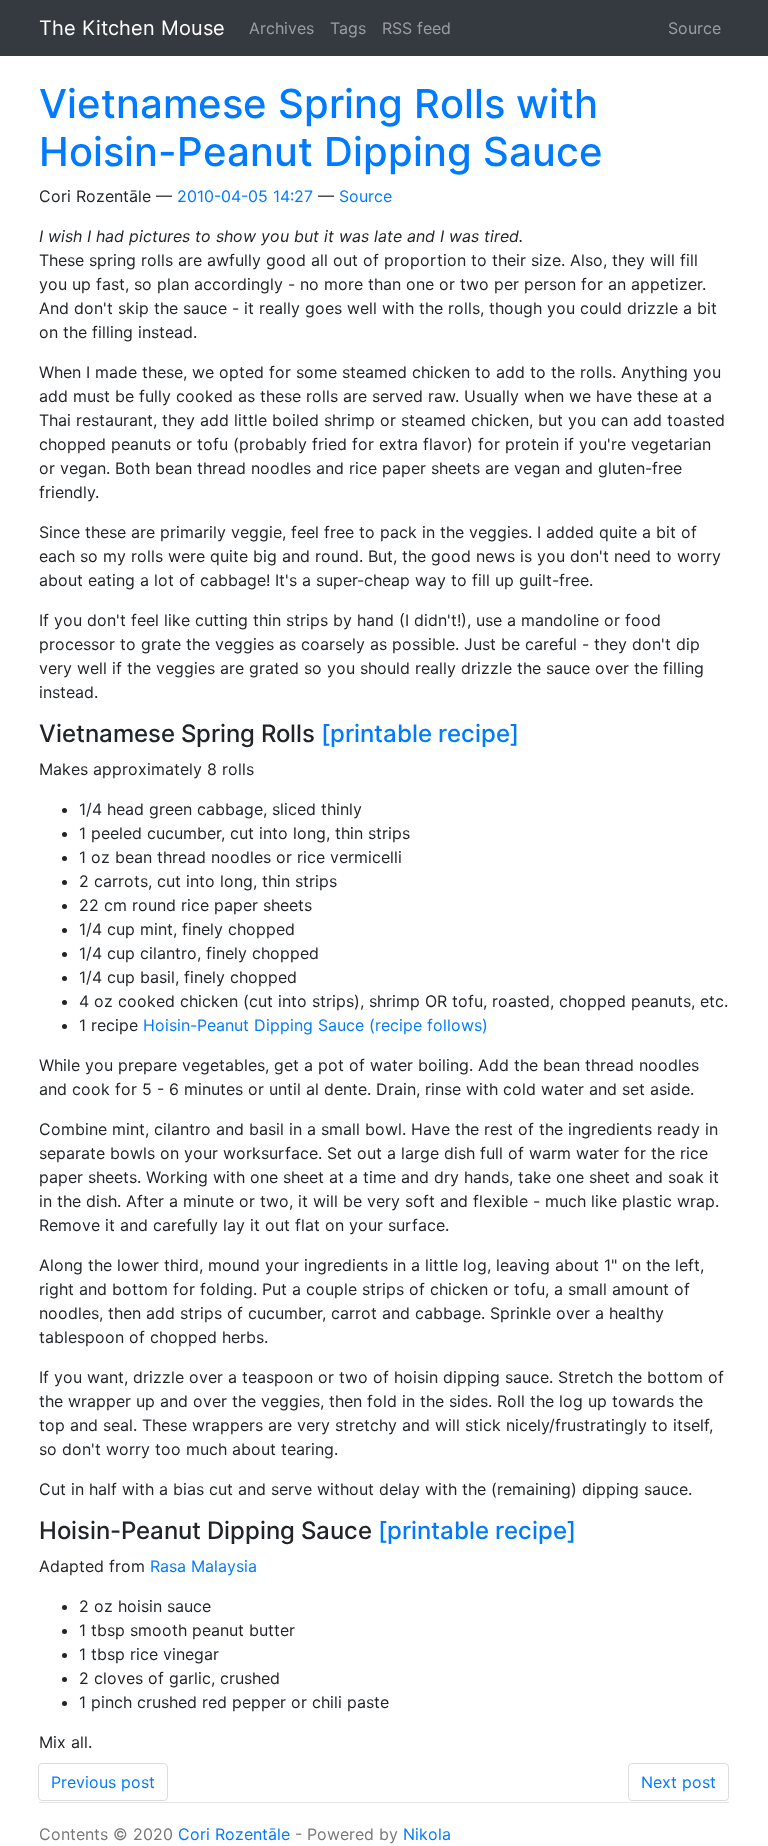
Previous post (103, 1782)
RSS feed (416, 28)
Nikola (427, 1834)
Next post (678, 1782)
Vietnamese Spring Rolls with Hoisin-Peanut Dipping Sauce (321, 127)
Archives (281, 28)
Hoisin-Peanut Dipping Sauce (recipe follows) (315, 1025)
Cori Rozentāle (234, 1834)
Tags (348, 28)
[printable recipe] (420, 733)
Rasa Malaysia (203, 1566)
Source (694, 28)
